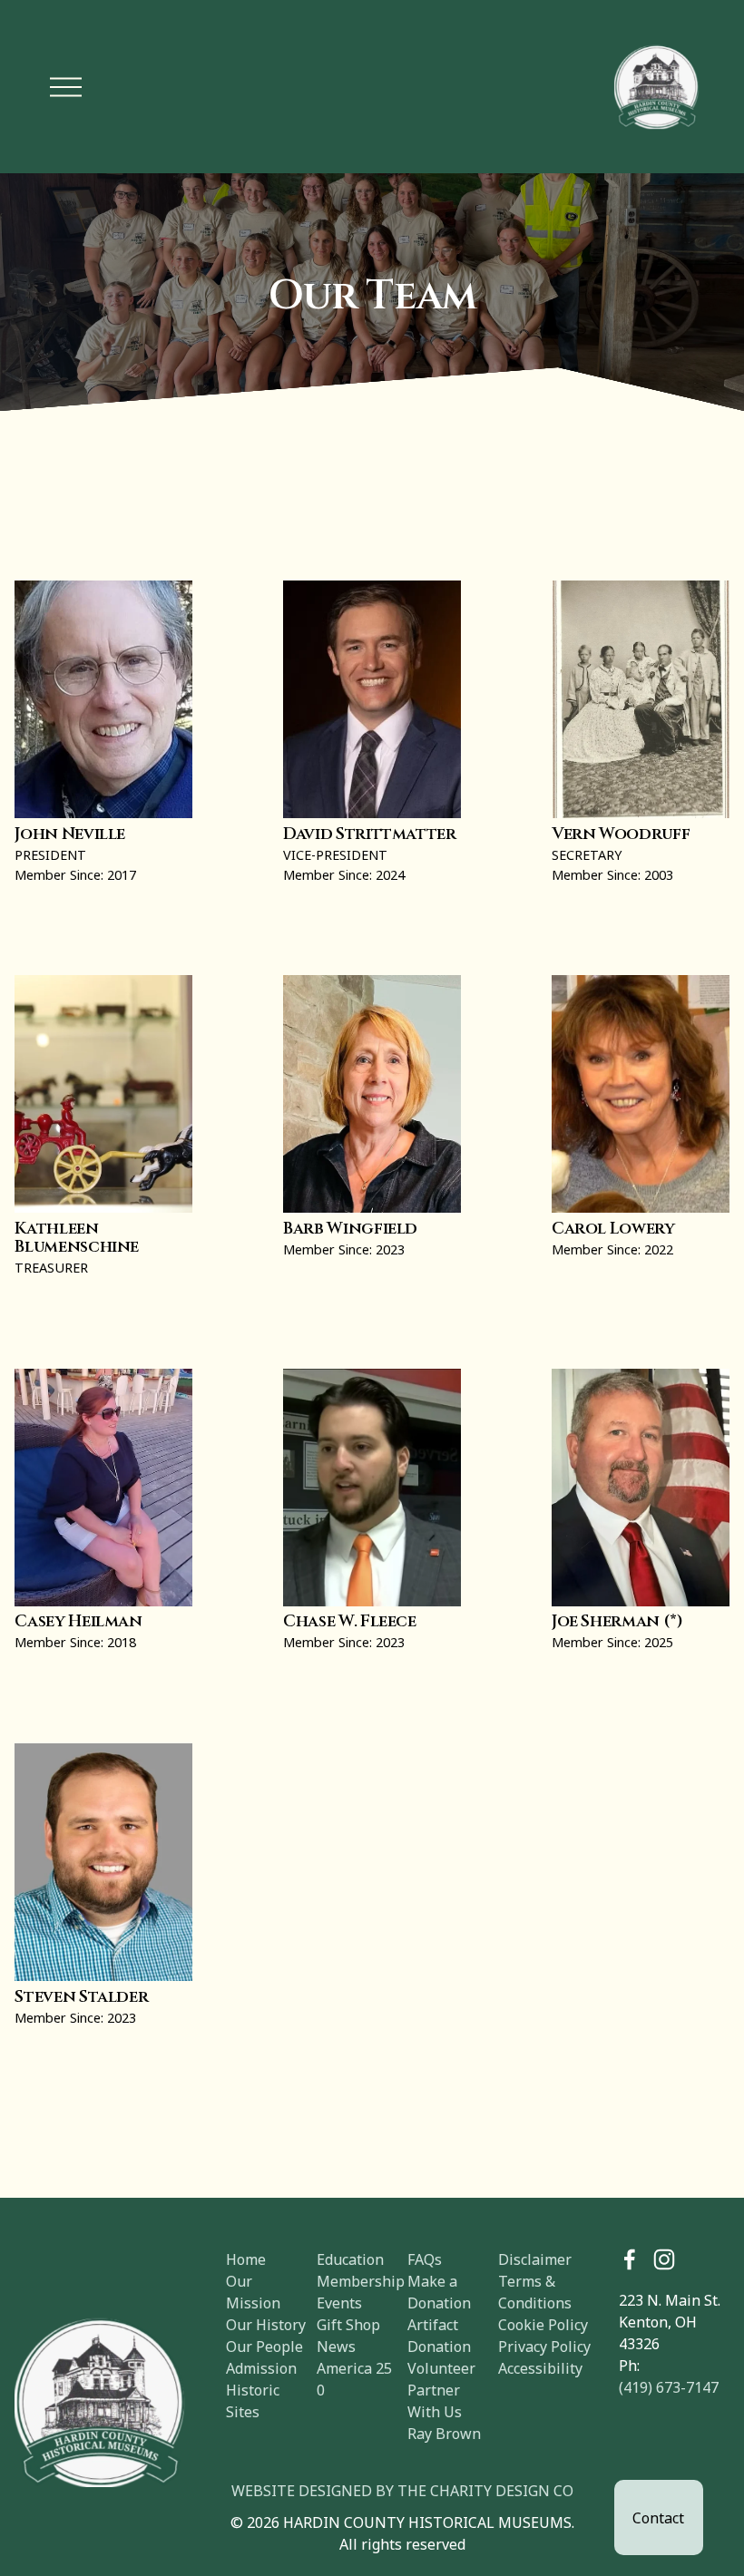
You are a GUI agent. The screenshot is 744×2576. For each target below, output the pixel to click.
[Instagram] (664, 2259)
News (336, 2347)
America (344, 2368)
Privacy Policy (544, 2347)
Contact (658, 2518)
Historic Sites (253, 2401)
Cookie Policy (543, 2325)
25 (384, 2368)
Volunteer (441, 2368)
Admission (261, 2368)
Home (246, 2259)
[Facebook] (630, 2259)
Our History (266, 2325)
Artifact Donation (439, 2336)
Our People (264, 2347)
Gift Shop (348, 2325)
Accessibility (540, 2368)
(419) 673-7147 (669, 2387)
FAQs (425, 2259)
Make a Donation (439, 2292)
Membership (361, 2281)
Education (350, 2259)
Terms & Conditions (535, 2292)
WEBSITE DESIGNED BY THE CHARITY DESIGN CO (402, 2491)
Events (339, 2303)
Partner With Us (435, 2401)
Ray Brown (444, 2434)
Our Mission (253, 2292)
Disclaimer (535, 2259)
